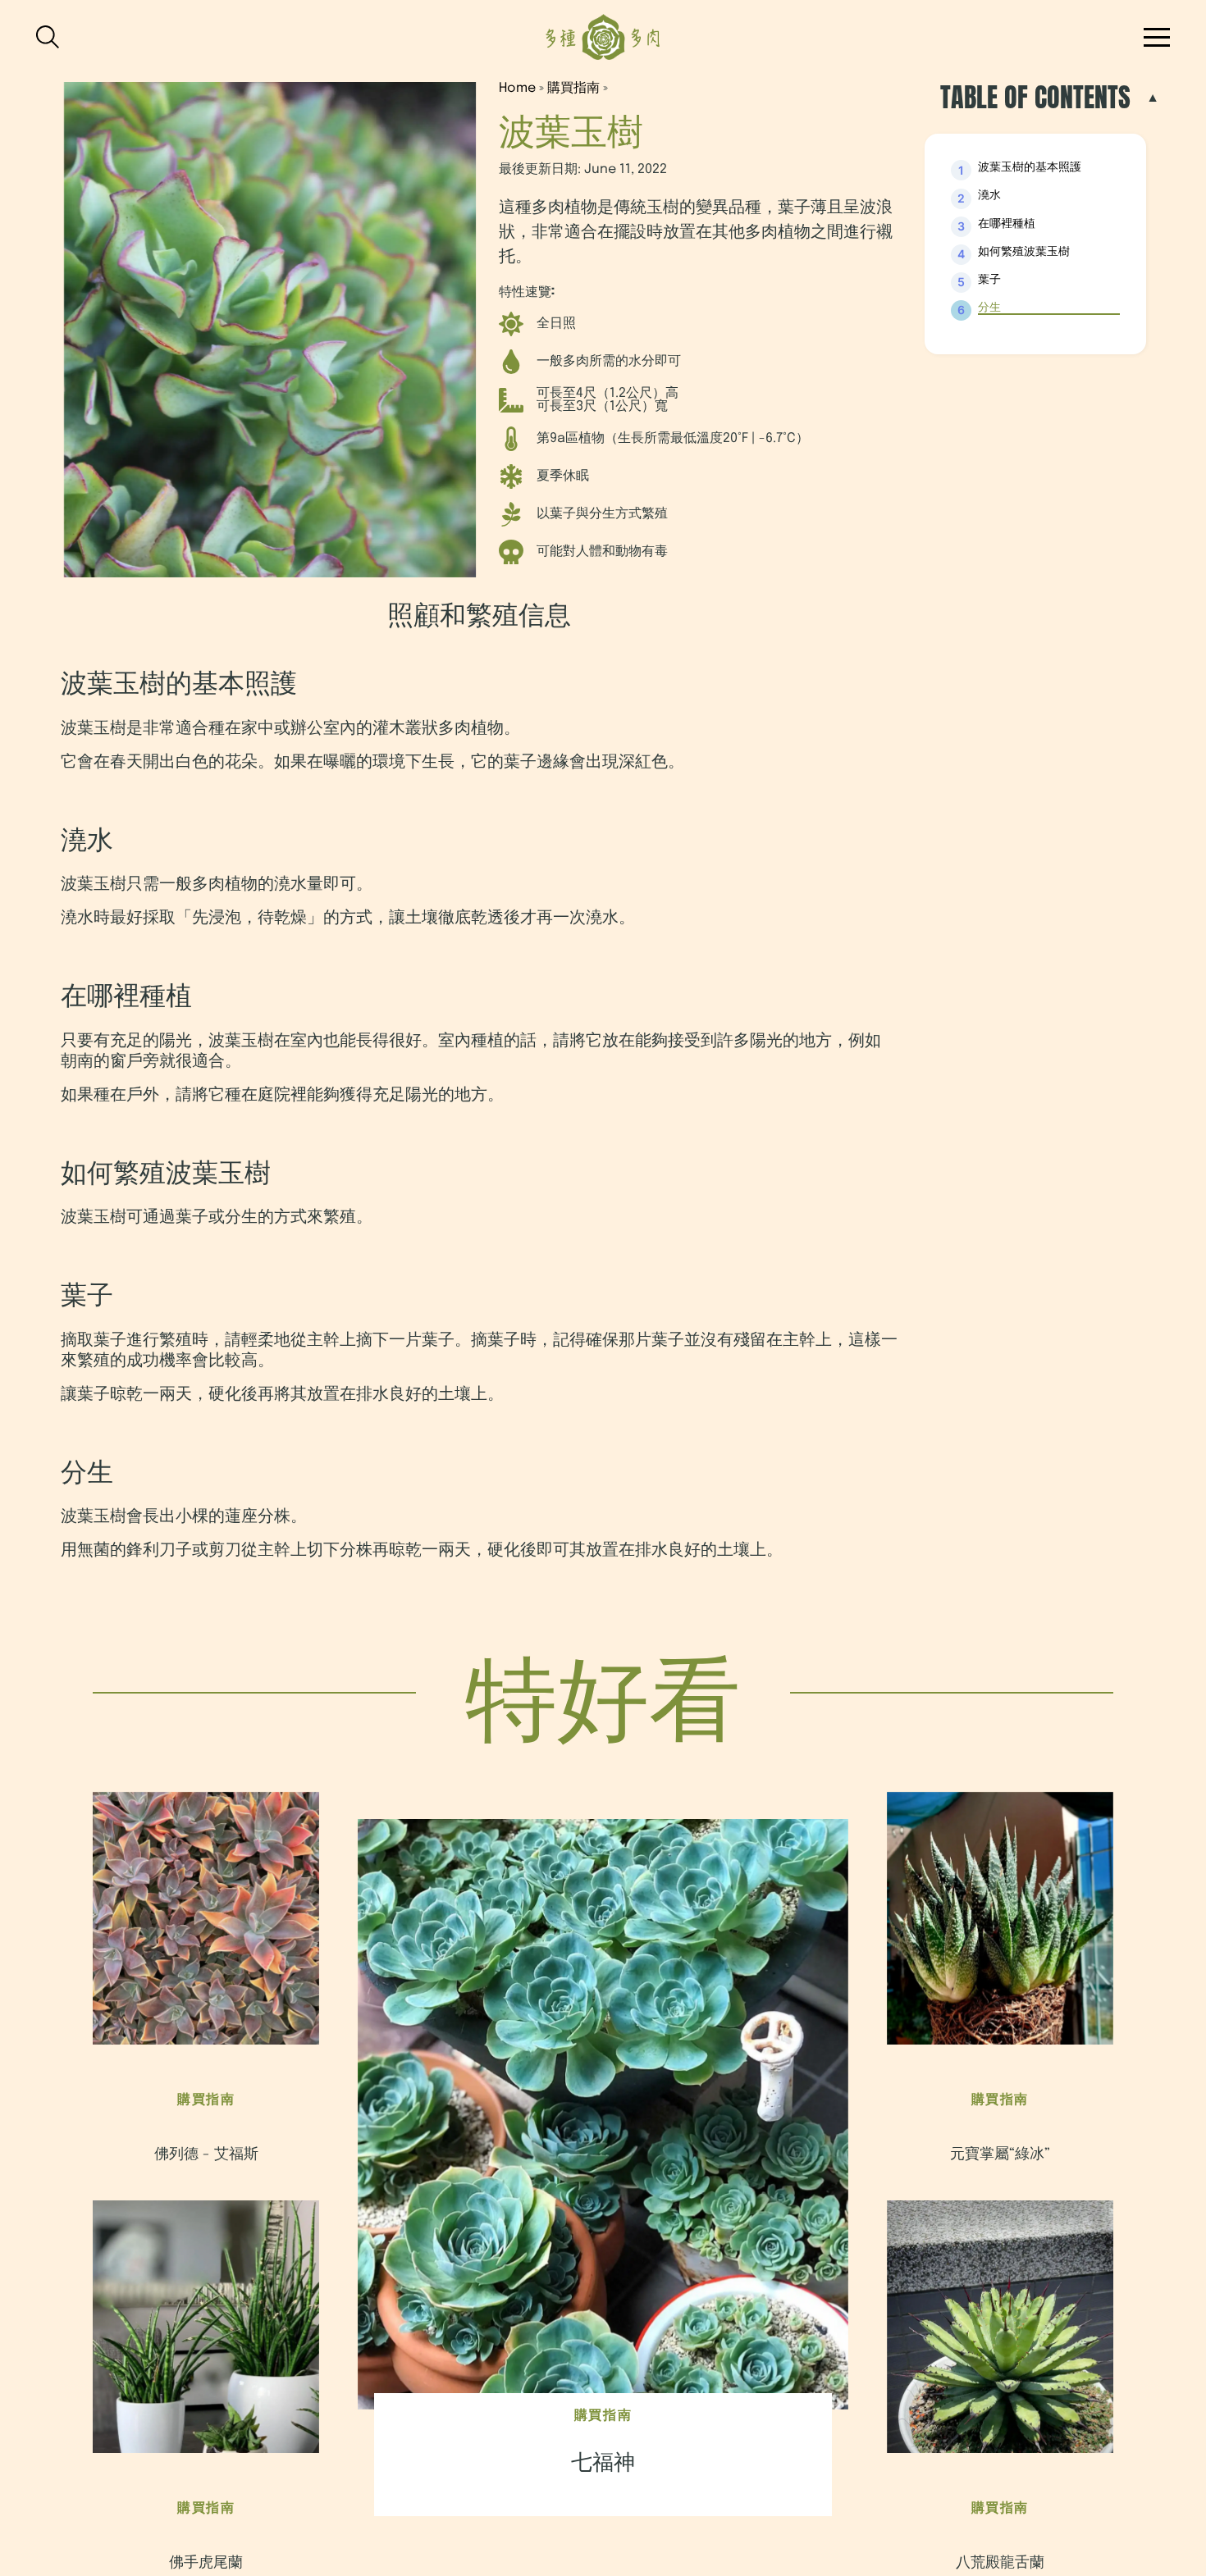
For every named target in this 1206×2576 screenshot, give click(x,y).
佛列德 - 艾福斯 (206, 2154)
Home (517, 88)
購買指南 (573, 88)
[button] (1157, 37)
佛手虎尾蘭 (206, 2563)
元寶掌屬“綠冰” (1000, 2154)
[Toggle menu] (53, 37)
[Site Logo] (603, 37)
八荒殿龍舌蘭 (1000, 2563)
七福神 (603, 2463)
